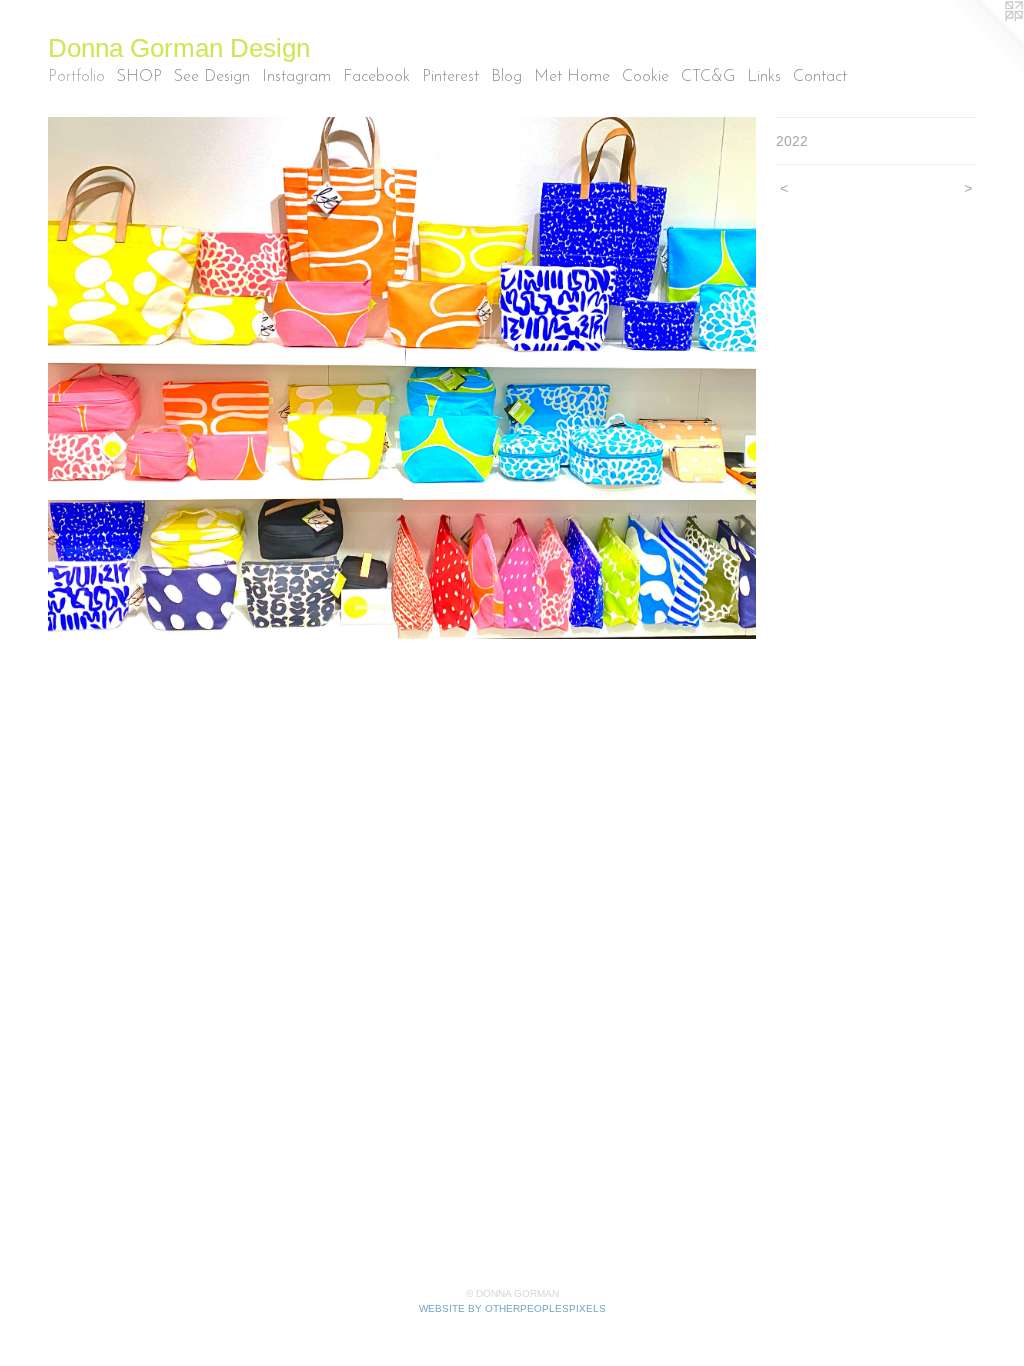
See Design (212, 77)
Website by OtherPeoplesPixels (512, 1308)
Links (764, 77)
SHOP (139, 77)
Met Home (572, 77)
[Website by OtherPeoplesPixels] (984, 40)
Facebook (376, 77)
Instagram (296, 77)
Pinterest (450, 77)
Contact (820, 77)
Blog (506, 77)
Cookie (645, 77)
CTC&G (708, 77)
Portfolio (76, 77)
